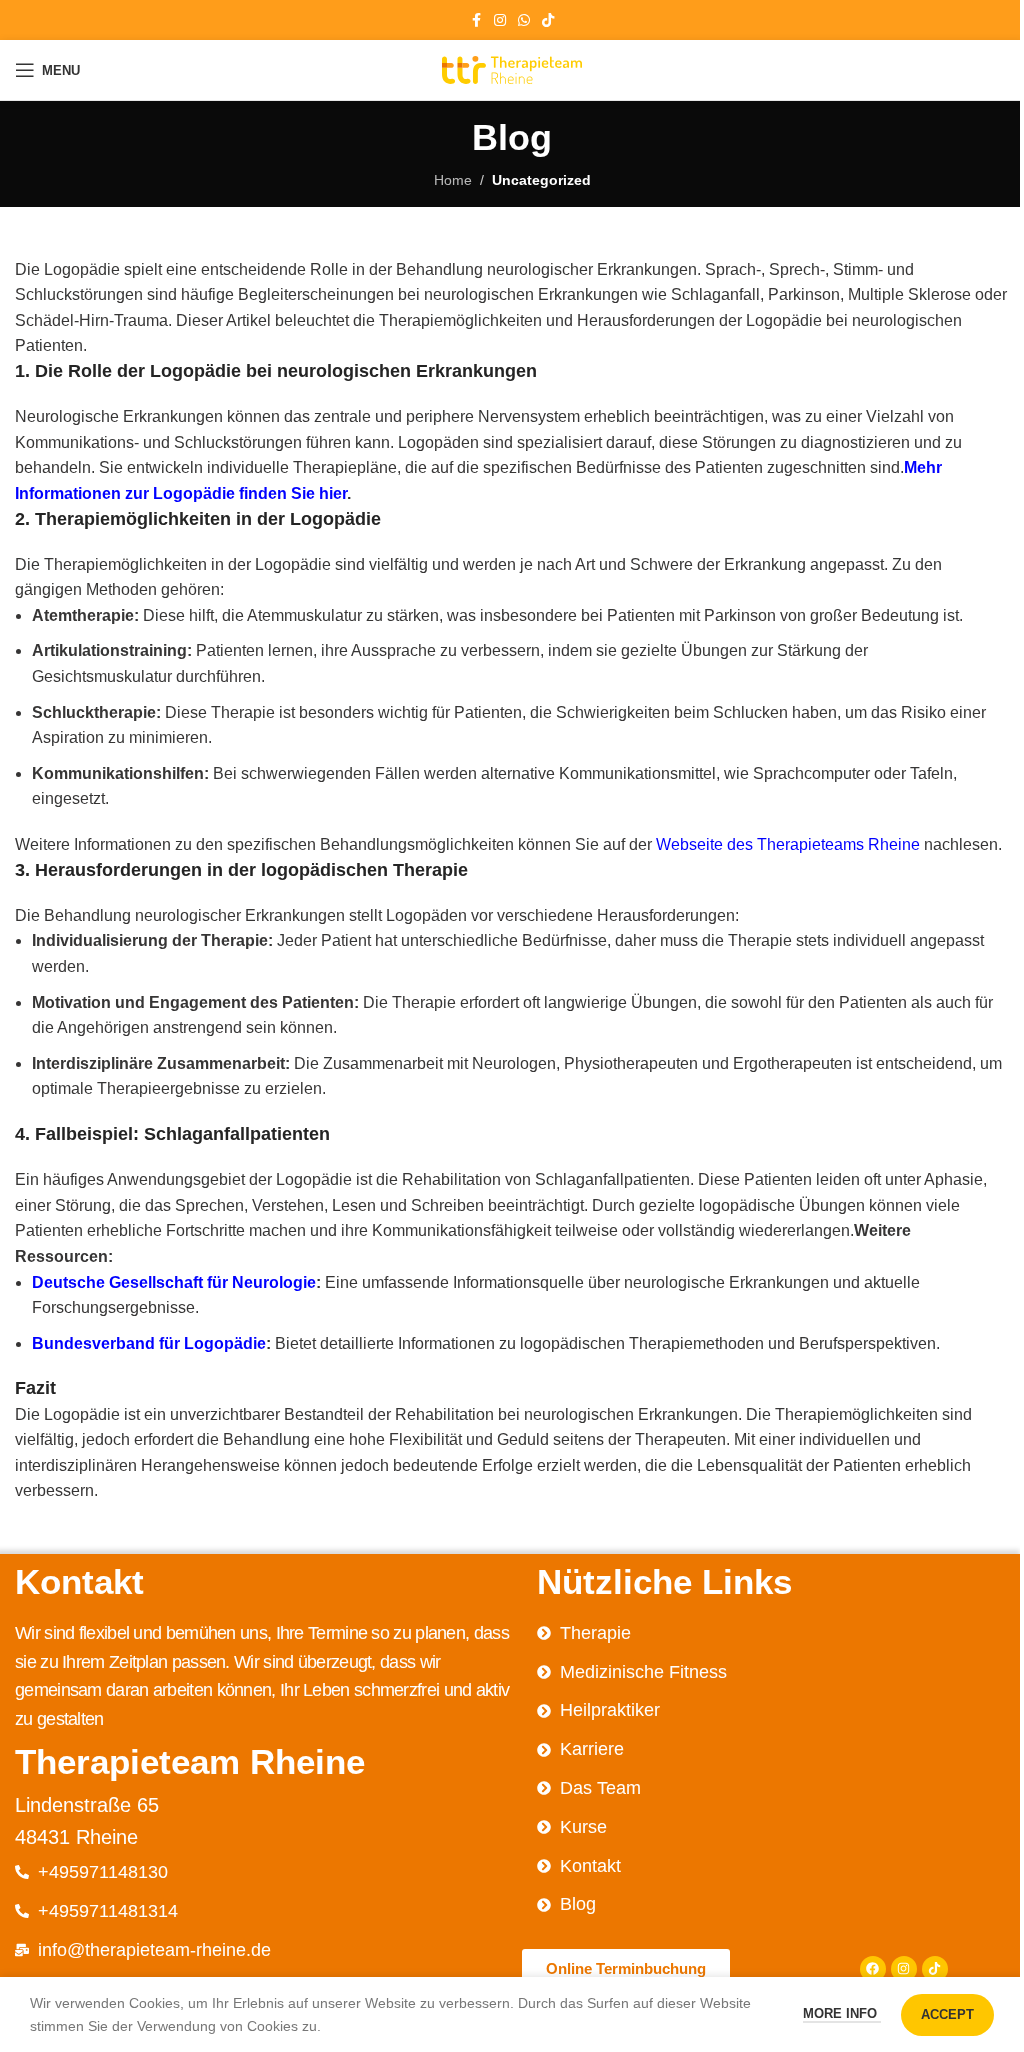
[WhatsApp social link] (524, 20)
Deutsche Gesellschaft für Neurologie (174, 1282)
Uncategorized (541, 180)
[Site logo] (512, 69)
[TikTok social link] (548, 20)
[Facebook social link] (476, 20)
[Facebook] (873, 1969)
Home (453, 180)
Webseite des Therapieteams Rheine (788, 844)
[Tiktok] (935, 1969)
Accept (947, 2014)
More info (842, 2013)
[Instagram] (904, 1969)
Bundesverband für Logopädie (149, 1343)
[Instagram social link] (500, 20)
